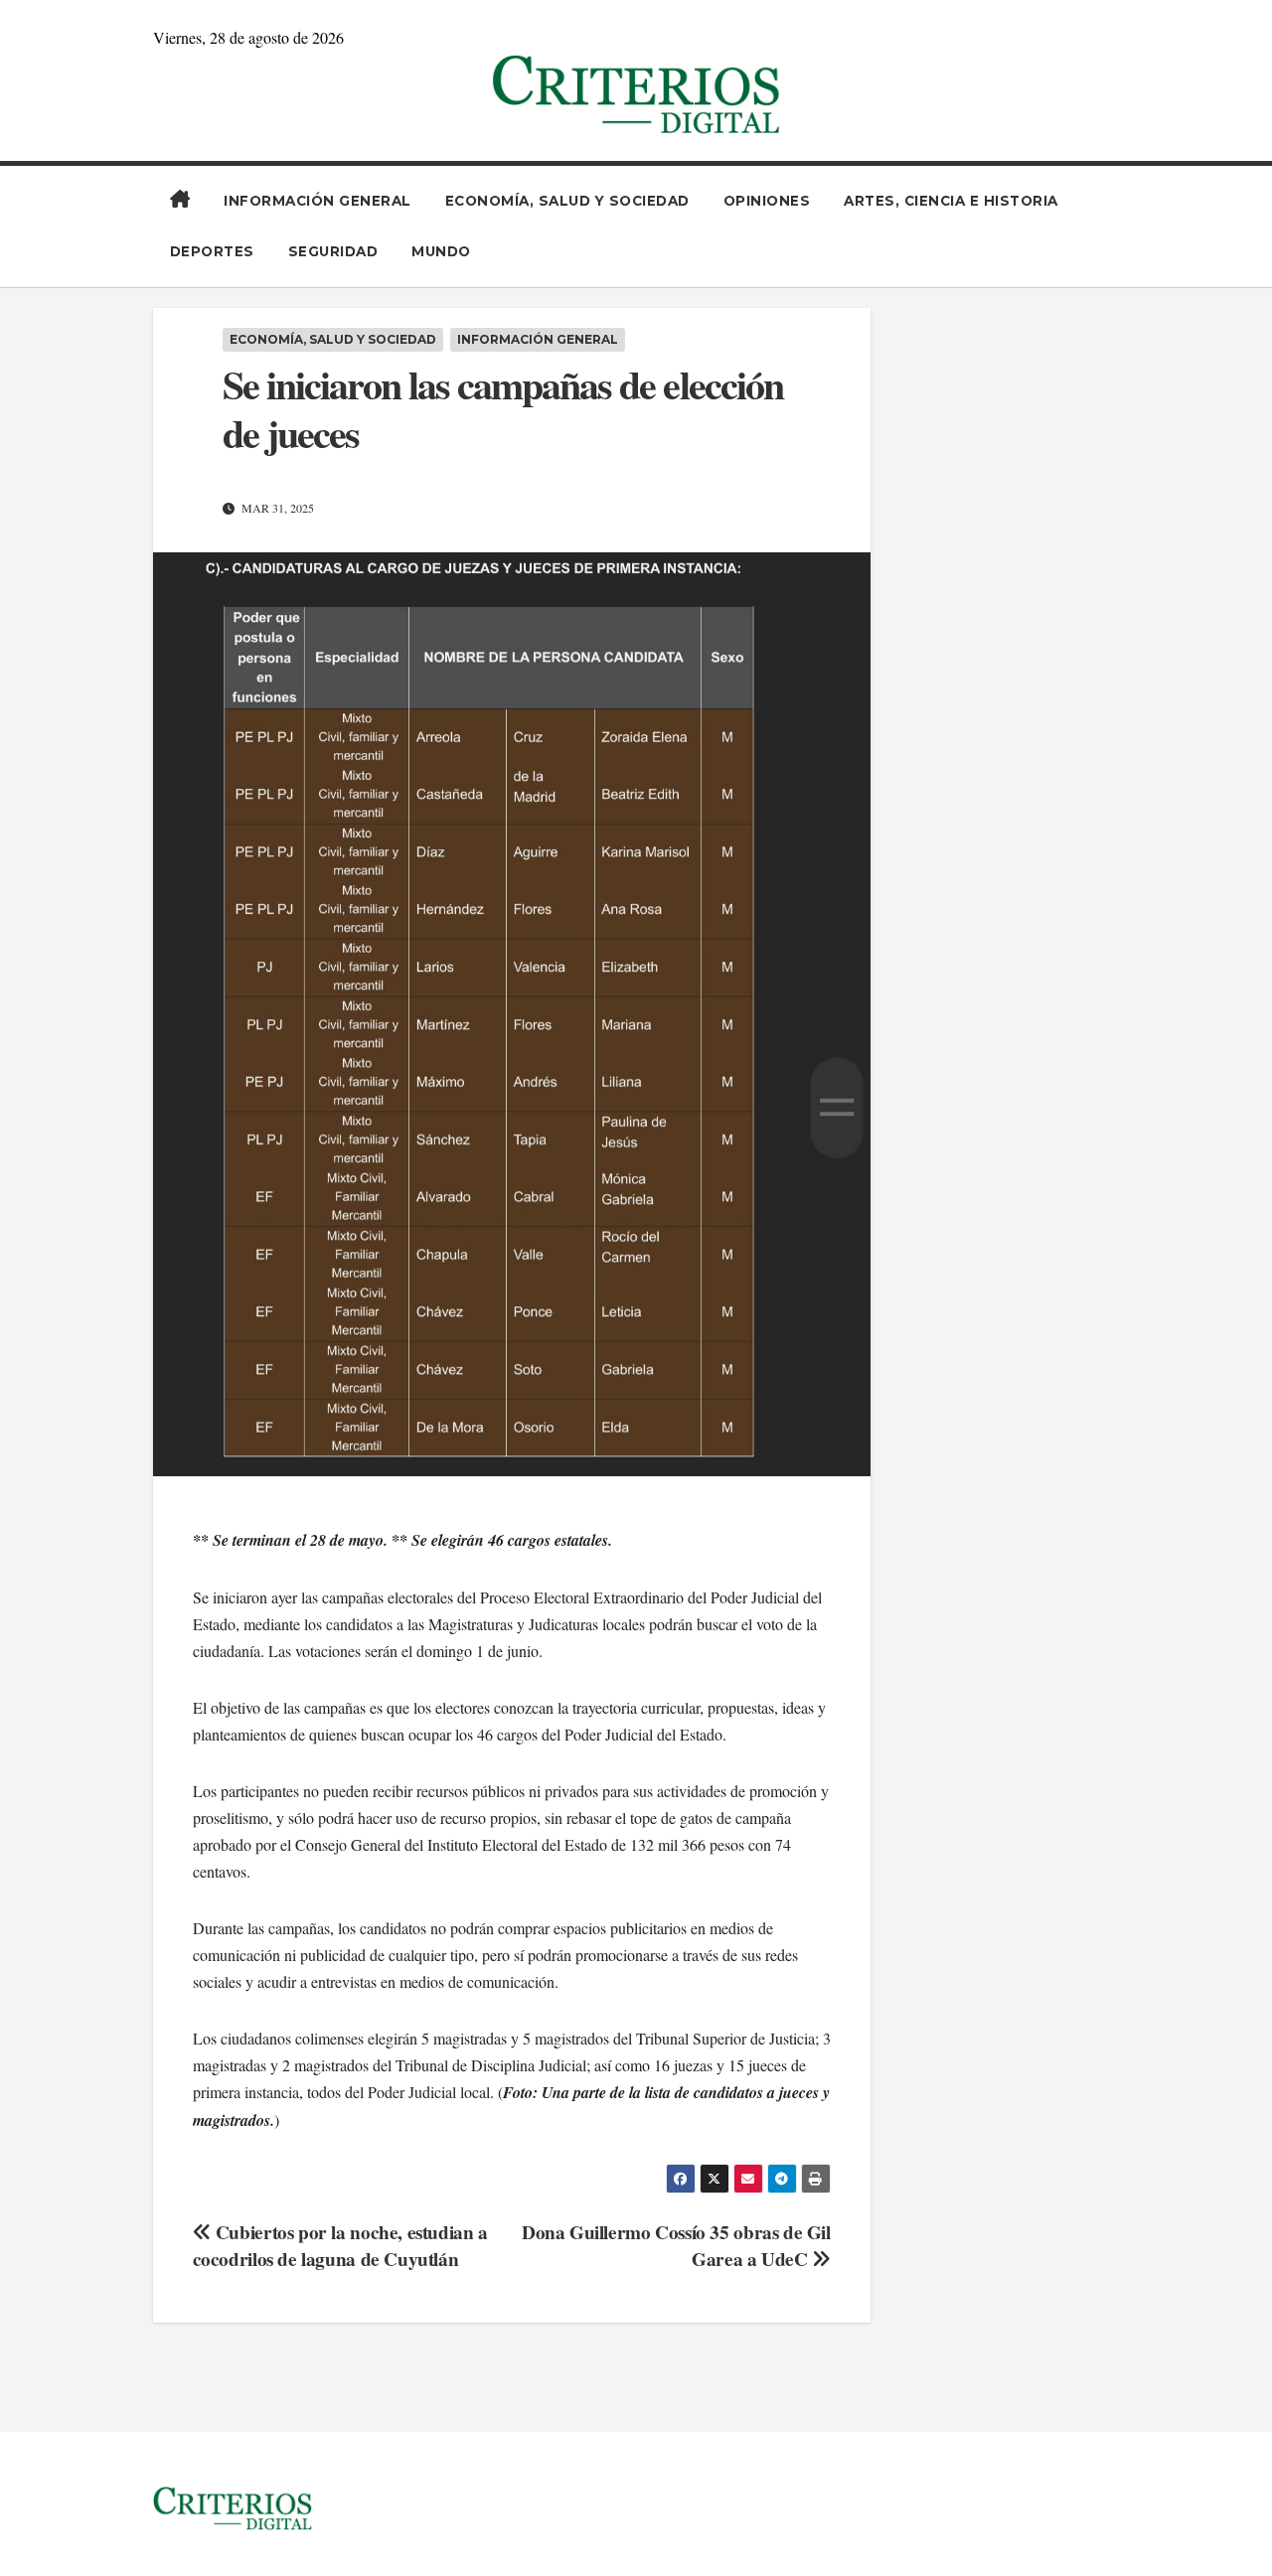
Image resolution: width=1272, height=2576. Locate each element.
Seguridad (333, 251)
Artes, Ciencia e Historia (951, 201)
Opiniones (767, 201)
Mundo (441, 251)
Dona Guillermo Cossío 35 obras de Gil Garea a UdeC (676, 2246)
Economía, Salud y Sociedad (567, 201)
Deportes (212, 251)
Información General (318, 201)
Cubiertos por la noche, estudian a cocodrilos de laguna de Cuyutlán (340, 2246)
